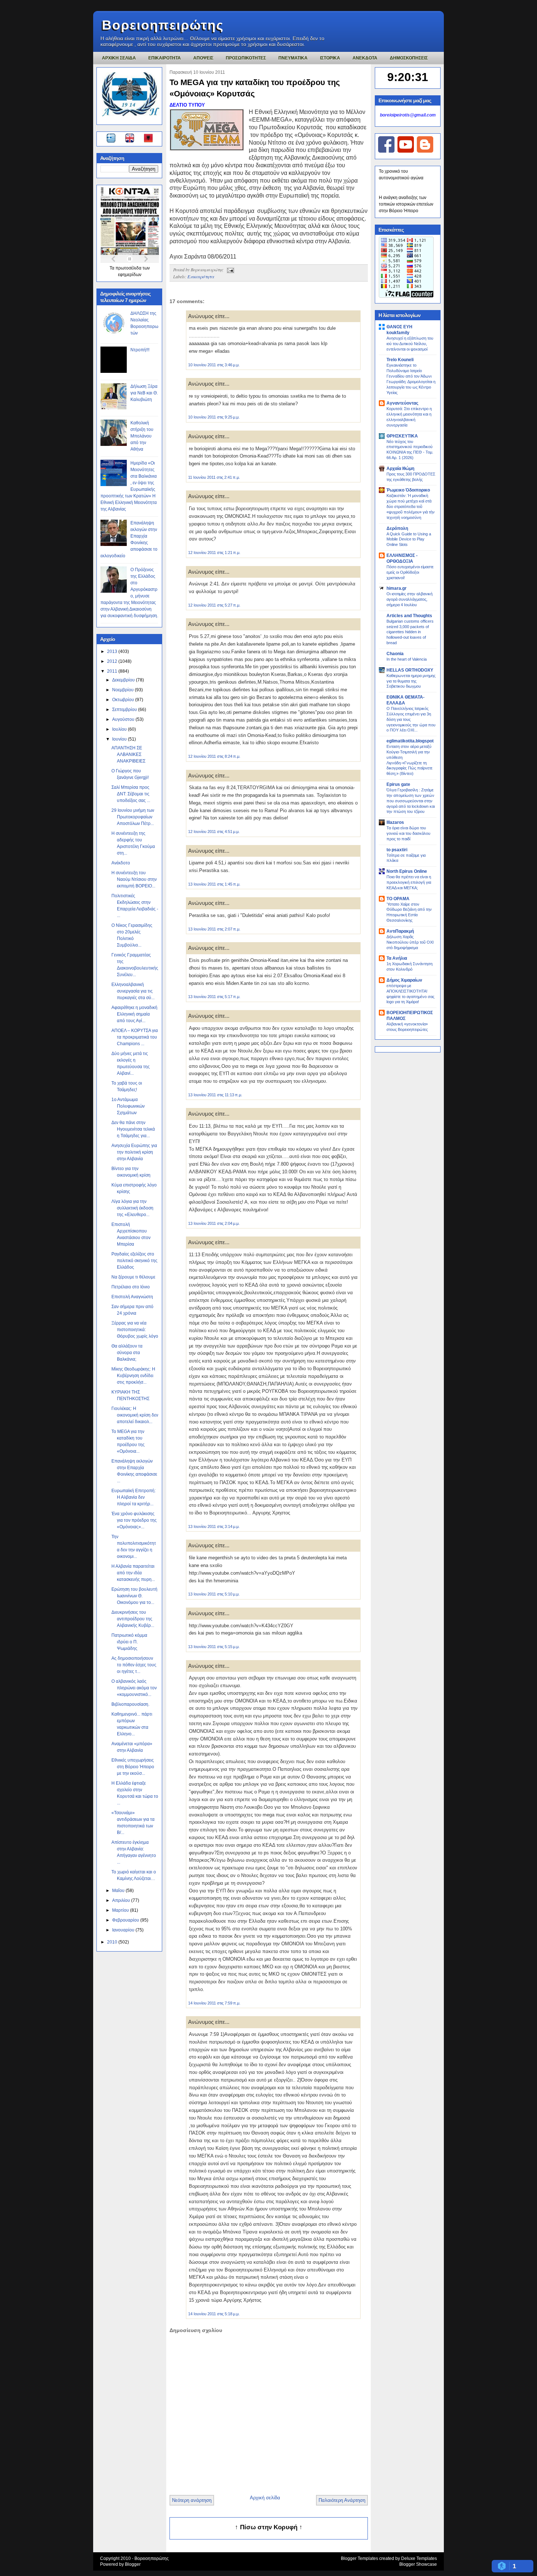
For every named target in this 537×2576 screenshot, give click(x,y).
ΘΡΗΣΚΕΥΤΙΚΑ (402, 436)
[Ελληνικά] (112, 139)
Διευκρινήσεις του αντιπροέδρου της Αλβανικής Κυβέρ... (133, 1619)
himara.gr (397, 588)
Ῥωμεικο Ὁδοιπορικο (408, 490)
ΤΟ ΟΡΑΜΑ (398, 899)
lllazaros (395, 822)
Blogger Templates (359, 2558)
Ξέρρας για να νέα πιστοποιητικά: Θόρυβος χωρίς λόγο (135, 1330)
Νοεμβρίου (123, 690)
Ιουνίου (120, 739)
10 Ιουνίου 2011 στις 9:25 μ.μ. (214, 417)
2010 (113, 1942)
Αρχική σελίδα (265, 2498)
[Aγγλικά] (134, 139)
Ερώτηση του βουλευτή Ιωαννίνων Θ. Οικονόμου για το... (134, 1596)
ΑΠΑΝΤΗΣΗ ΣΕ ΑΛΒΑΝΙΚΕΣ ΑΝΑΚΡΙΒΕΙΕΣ (128, 754)
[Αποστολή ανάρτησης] (229, 270)
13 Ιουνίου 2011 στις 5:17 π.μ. (214, 997)
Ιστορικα (330, 58)
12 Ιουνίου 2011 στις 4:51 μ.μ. (214, 832)
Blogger (133, 2564)
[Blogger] (425, 151)
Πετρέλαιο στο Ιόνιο (131, 1287)
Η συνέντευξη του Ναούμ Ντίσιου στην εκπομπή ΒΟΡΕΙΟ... (134, 879)
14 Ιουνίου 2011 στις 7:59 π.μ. (214, 2003)
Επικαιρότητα (201, 276)
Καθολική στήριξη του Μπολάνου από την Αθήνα (142, 436)
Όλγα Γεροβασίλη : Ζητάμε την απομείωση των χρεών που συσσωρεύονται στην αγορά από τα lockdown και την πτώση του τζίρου (411, 801)
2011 (113, 671)
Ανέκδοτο (121, 863)
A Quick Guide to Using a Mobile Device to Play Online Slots (409, 539)
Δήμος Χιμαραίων (404, 980)
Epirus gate (398, 784)
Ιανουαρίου (124, 1930)
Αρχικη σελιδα (119, 58)
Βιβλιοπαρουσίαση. (130, 1704)
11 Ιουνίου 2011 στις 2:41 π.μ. (214, 477)
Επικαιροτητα (165, 58)
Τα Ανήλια (397, 958)
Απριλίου (122, 1900)
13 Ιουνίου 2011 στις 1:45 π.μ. (214, 884)
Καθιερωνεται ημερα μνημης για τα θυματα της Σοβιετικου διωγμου (411, 681)
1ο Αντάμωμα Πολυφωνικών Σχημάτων (128, 1106)
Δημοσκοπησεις (409, 58)
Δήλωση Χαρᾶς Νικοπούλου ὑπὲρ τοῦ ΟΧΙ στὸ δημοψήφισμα (410, 942)
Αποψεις (203, 58)
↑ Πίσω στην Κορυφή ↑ (269, 2527)
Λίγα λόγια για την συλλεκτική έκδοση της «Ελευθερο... (132, 1208)
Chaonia (395, 654)
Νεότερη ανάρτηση (192, 2500)
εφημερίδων (130, 275)
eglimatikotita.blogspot (410, 741)
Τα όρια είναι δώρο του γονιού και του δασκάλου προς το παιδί (408, 833)
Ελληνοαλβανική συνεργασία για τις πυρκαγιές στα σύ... (133, 991)
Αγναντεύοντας (402, 403)
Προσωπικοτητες (246, 58)
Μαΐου (119, 1891)
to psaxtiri (397, 850)
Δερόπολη (397, 528)
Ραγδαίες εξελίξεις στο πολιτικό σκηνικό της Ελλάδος (134, 1261)
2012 (113, 661)
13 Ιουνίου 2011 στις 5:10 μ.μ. (214, 1594)
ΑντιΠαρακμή (400, 931)
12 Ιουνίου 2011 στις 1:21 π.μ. (214, 553)
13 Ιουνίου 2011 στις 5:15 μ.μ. (214, 1647)
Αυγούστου (124, 719)
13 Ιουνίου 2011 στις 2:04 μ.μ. (214, 1223)
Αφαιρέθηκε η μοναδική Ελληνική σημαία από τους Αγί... (134, 1014)
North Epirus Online (407, 871)
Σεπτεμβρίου (125, 710)
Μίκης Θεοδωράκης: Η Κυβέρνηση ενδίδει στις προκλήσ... (133, 1376)
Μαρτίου (121, 1910)
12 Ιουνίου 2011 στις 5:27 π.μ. (214, 605)
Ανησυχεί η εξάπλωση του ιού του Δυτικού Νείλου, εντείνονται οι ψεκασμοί (410, 344)
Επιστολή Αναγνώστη (132, 1297)
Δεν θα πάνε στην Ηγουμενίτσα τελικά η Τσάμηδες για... (133, 1129)
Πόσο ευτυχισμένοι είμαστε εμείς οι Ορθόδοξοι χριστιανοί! (410, 572)
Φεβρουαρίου (126, 1920)
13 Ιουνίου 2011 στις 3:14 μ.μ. (214, 1526)
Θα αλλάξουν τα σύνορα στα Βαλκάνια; (127, 1353)
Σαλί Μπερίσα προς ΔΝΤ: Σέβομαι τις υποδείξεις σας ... (131, 794)
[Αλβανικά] (148, 139)
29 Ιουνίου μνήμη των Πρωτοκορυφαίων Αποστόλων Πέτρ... (133, 817)
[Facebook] (386, 151)
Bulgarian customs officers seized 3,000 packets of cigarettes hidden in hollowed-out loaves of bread (410, 632)
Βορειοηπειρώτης (163, 25)
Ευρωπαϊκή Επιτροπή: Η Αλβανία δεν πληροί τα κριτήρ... (134, 1497)
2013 (113, 651)
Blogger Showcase (418, 2564)
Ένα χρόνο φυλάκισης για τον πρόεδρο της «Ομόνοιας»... (134, 1520)
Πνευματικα (293, 58)
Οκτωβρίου (124, 700)
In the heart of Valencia (407, 659)
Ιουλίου (120, 729)
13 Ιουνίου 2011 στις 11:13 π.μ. (215, 1095)
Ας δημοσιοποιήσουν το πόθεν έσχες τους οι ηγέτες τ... (134, 1665)
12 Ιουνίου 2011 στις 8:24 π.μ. (214, 756)
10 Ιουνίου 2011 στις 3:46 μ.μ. (214, 365)
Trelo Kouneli (400, 360)
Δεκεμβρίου (124, 680)
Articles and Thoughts (409, 616)
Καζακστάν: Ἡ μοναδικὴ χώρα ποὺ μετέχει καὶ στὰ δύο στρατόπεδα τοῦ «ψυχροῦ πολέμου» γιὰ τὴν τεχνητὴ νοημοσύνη (411, 506)
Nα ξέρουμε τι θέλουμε (133, 1277)
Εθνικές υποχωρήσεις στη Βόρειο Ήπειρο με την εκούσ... (133, 1767)
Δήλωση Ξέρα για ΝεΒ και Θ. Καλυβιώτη (144, 393)
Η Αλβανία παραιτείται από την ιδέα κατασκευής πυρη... (133, 1573)
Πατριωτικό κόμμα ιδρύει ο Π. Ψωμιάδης (129, 1642)
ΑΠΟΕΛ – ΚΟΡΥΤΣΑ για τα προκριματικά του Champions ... (135, 1037)
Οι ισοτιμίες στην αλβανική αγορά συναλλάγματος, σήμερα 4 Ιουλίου (410, 599)
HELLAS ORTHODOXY (410, 670)
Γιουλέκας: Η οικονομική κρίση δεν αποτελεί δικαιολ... (135, 1415)
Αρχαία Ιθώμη (400, 469)
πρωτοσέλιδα (129, 268)
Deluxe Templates (419, 2558)
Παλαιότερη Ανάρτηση (342, 2500)
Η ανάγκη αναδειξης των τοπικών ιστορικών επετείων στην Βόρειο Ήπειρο (406, 204)
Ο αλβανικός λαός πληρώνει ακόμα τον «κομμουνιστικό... (134, 1688)
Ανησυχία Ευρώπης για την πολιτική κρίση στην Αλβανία (134, 1152)
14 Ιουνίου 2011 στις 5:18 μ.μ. (214, 2314)
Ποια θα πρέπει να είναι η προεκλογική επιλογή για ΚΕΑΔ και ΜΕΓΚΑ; (409, 882)
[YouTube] (406, 151)
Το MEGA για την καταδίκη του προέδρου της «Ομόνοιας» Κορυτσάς (255, 88)
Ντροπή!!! (140, 350)
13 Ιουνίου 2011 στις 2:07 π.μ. (214, 929)
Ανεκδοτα (365, 58)
